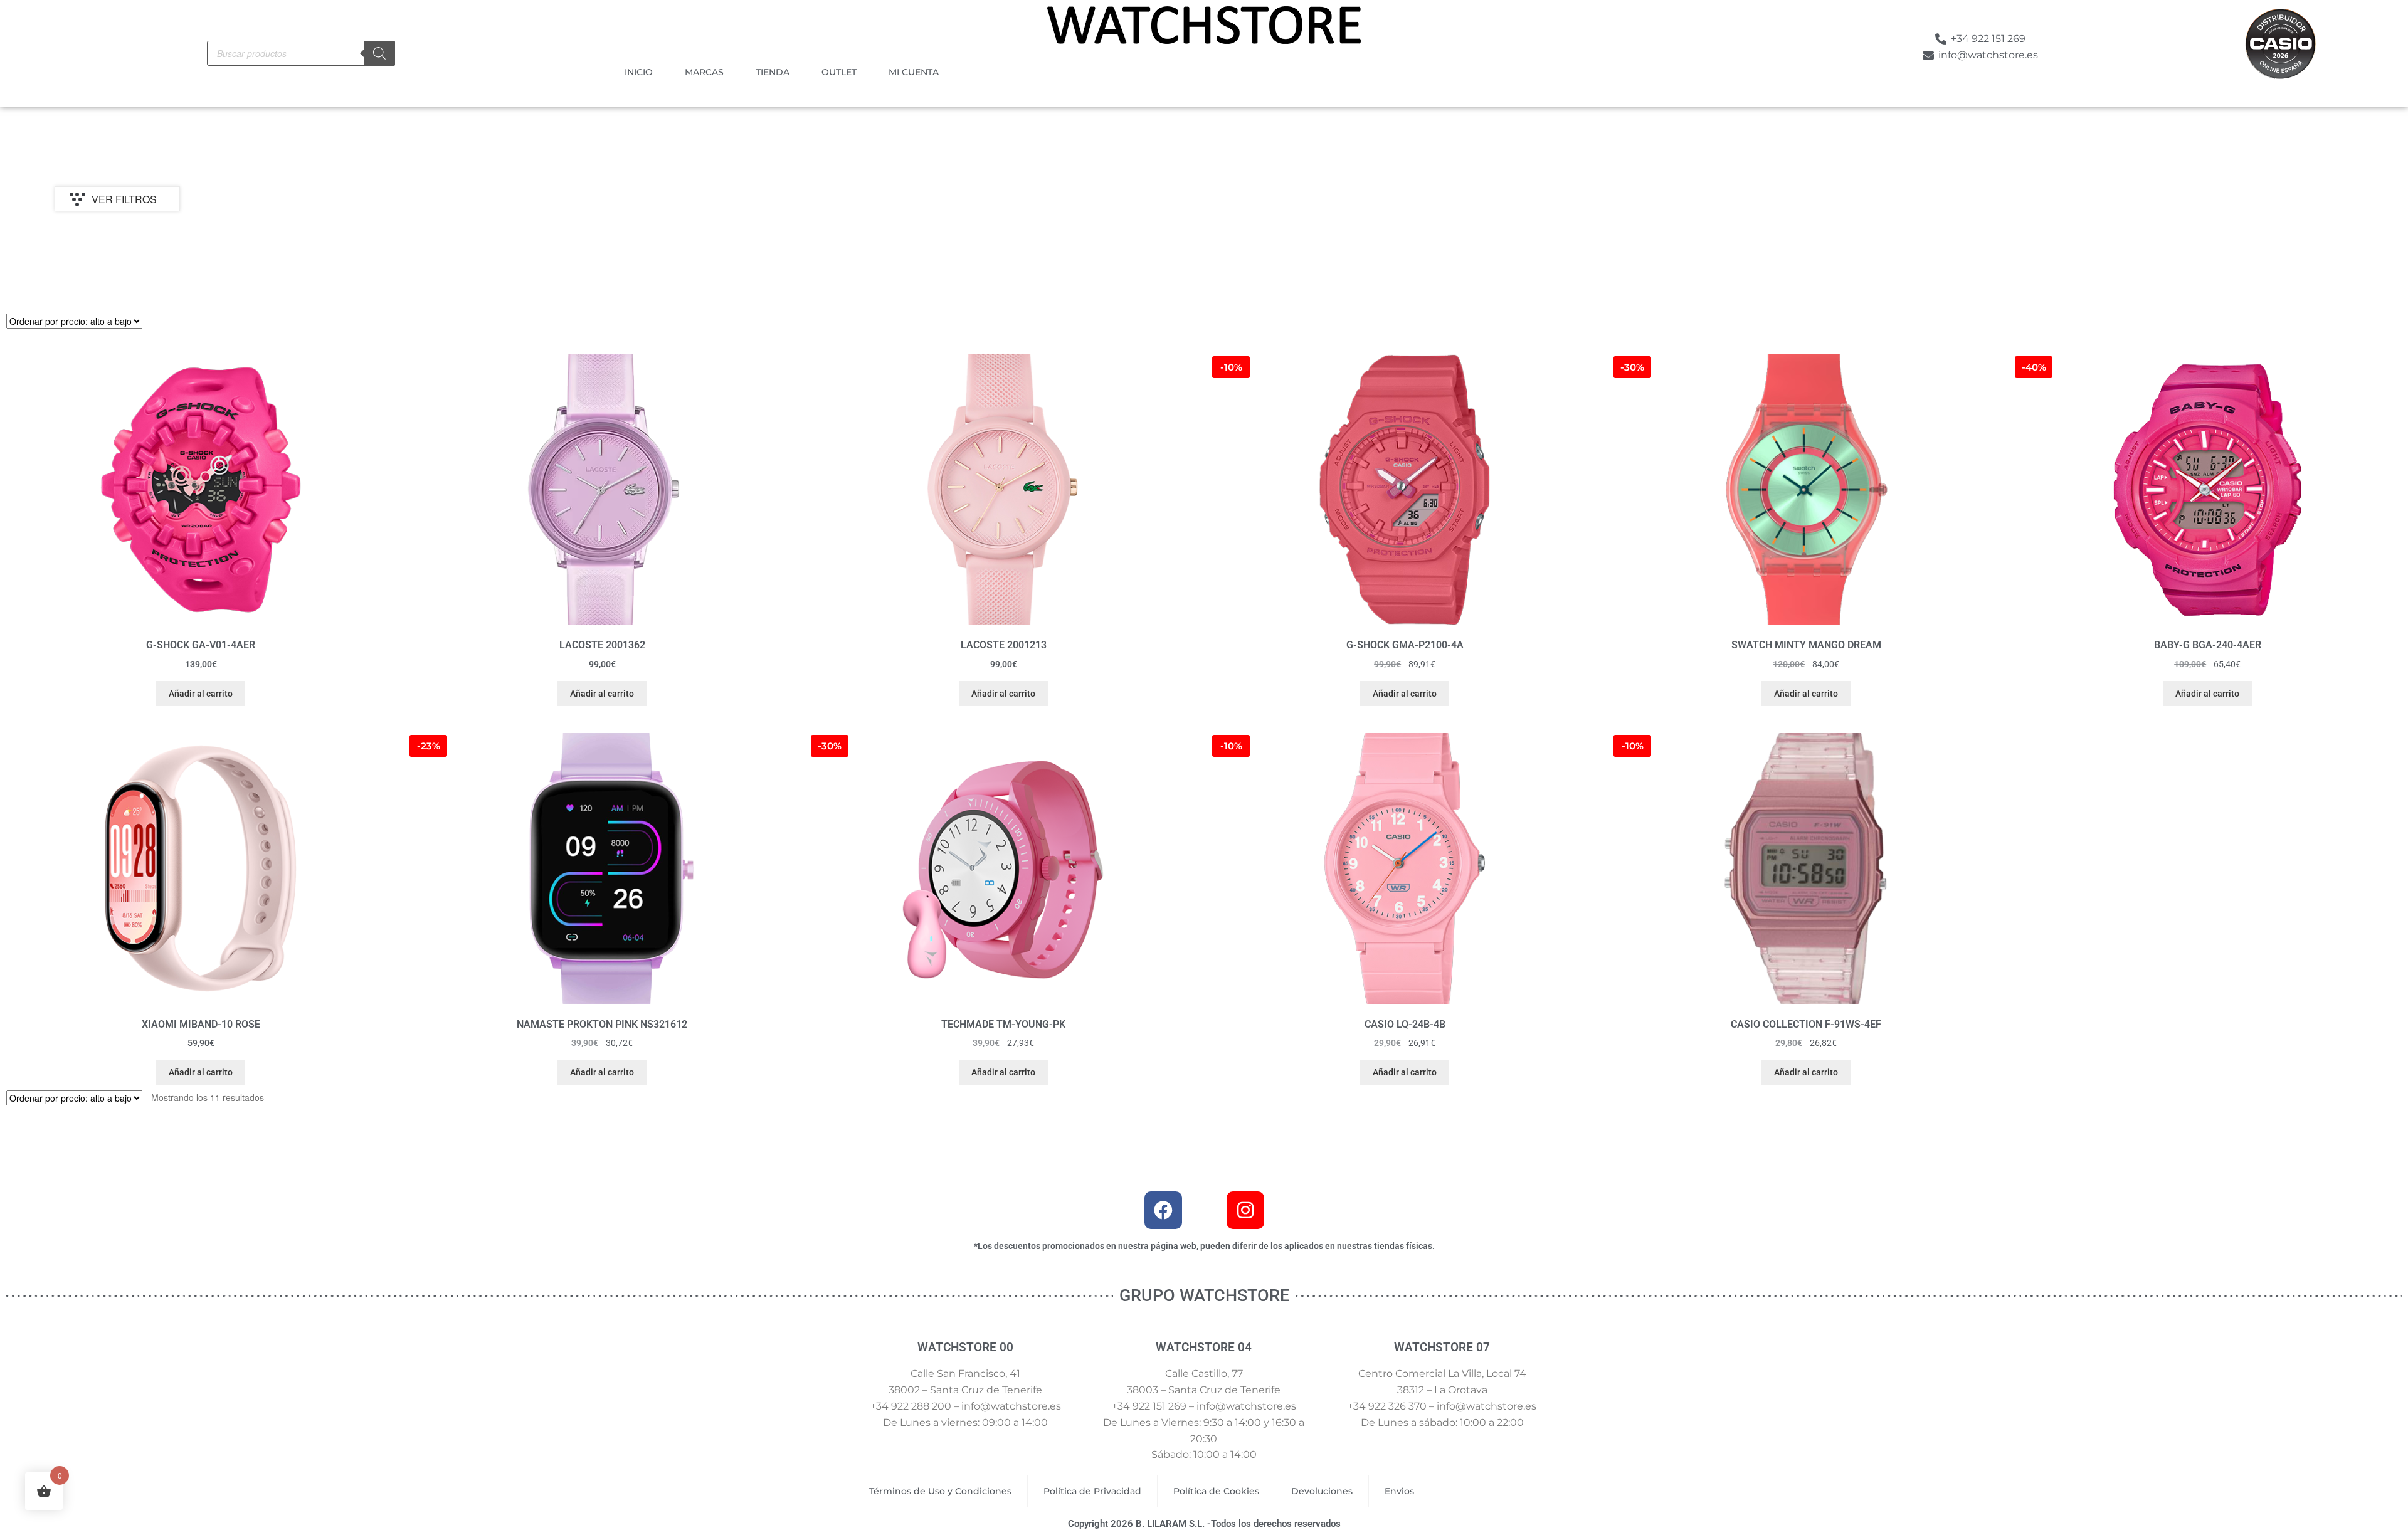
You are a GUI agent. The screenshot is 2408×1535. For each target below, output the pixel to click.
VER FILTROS (124, 199)
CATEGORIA (663, 249)
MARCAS (704, 72)
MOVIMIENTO (953, 249)
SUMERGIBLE (1817, 249)
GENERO (1230, 249)
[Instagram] (1245, 1210)
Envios (1399, 1491)
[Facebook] (1163, 1210)
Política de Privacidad (1092, 1491)
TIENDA (773, 72)
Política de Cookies (1216, 1491)
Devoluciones (1322, 1491)
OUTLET (839, 72)
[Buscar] (379, 53)
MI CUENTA (914, 72)
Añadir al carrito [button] (201, 694)
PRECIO (78, 249)
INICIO (639, 72)
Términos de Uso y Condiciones (940, 1491)
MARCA (365, 249)
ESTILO (1513, 249)
